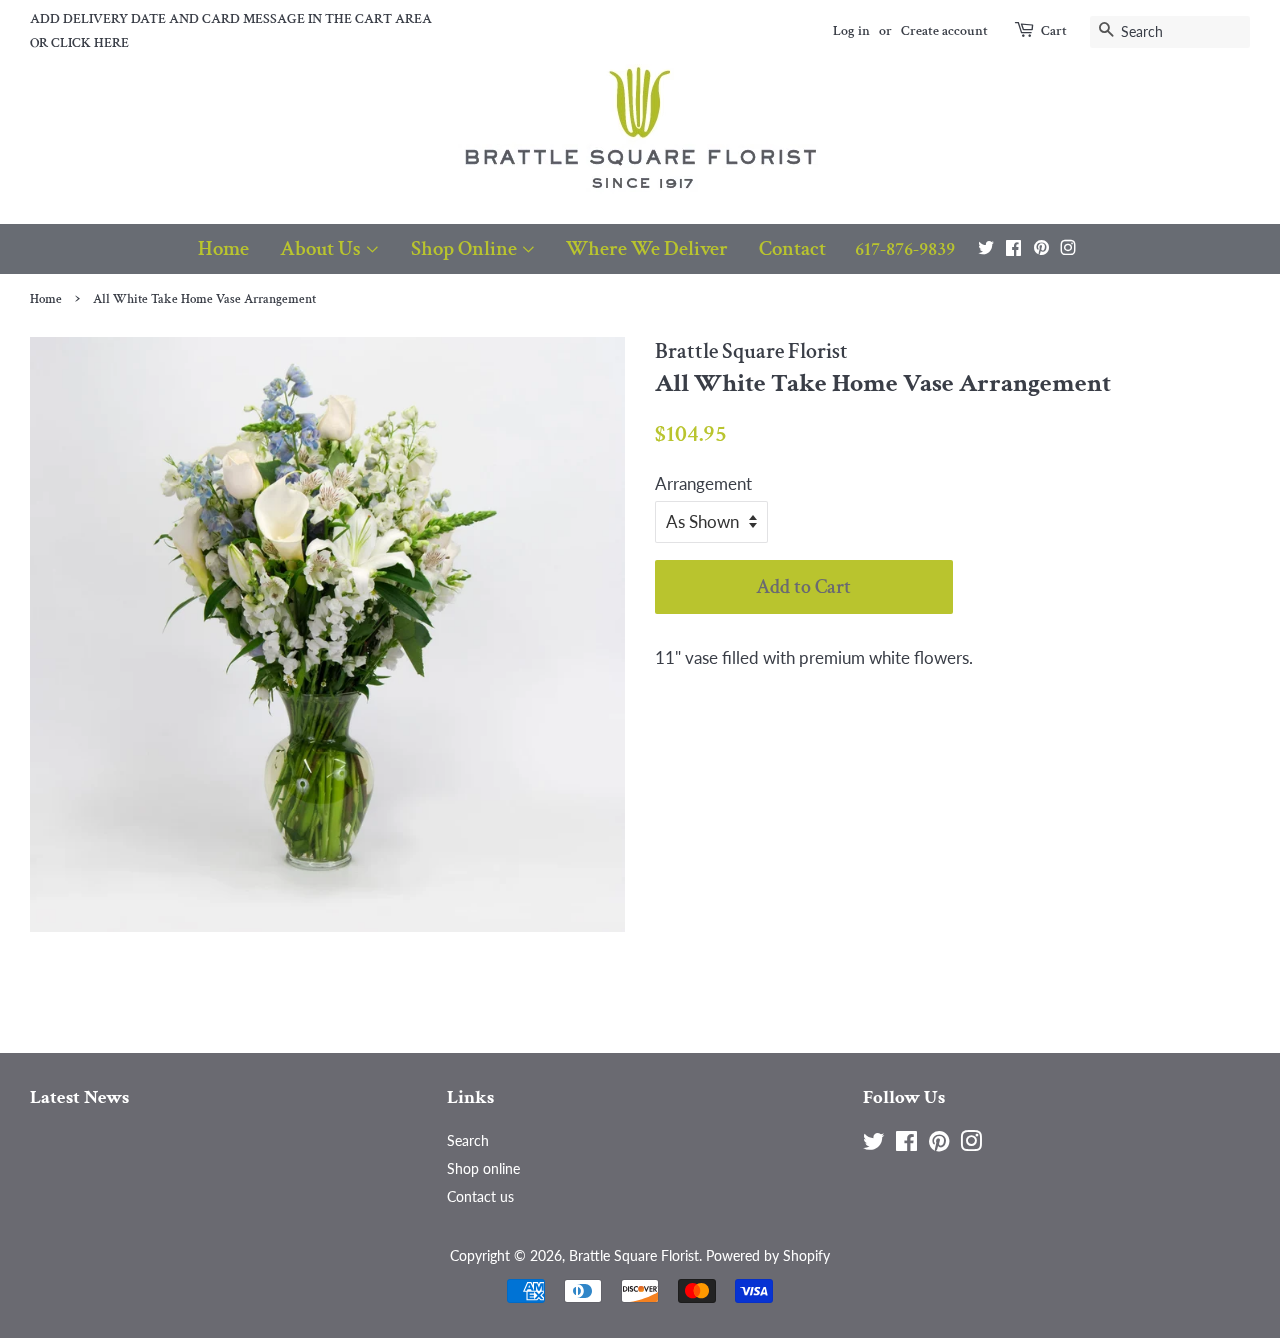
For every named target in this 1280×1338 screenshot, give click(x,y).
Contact (792, 248)
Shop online (483, 1168)
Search (468, 1140)
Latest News (79, 1097)
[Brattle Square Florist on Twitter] (986, 247)
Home (223, 248)
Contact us (480, 1196)
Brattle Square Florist (634, 1255)
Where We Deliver (647, 248)
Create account (944, 31)
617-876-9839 (905, 249)
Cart (1054, 31)
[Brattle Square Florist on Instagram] (1068, 247)
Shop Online (466, 248)
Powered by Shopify (768, 1255)
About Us (322, 248)
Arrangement (703, 483)
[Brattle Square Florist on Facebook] (1013, 247)
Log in (851, 31)
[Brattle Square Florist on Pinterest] (1041, 247)
